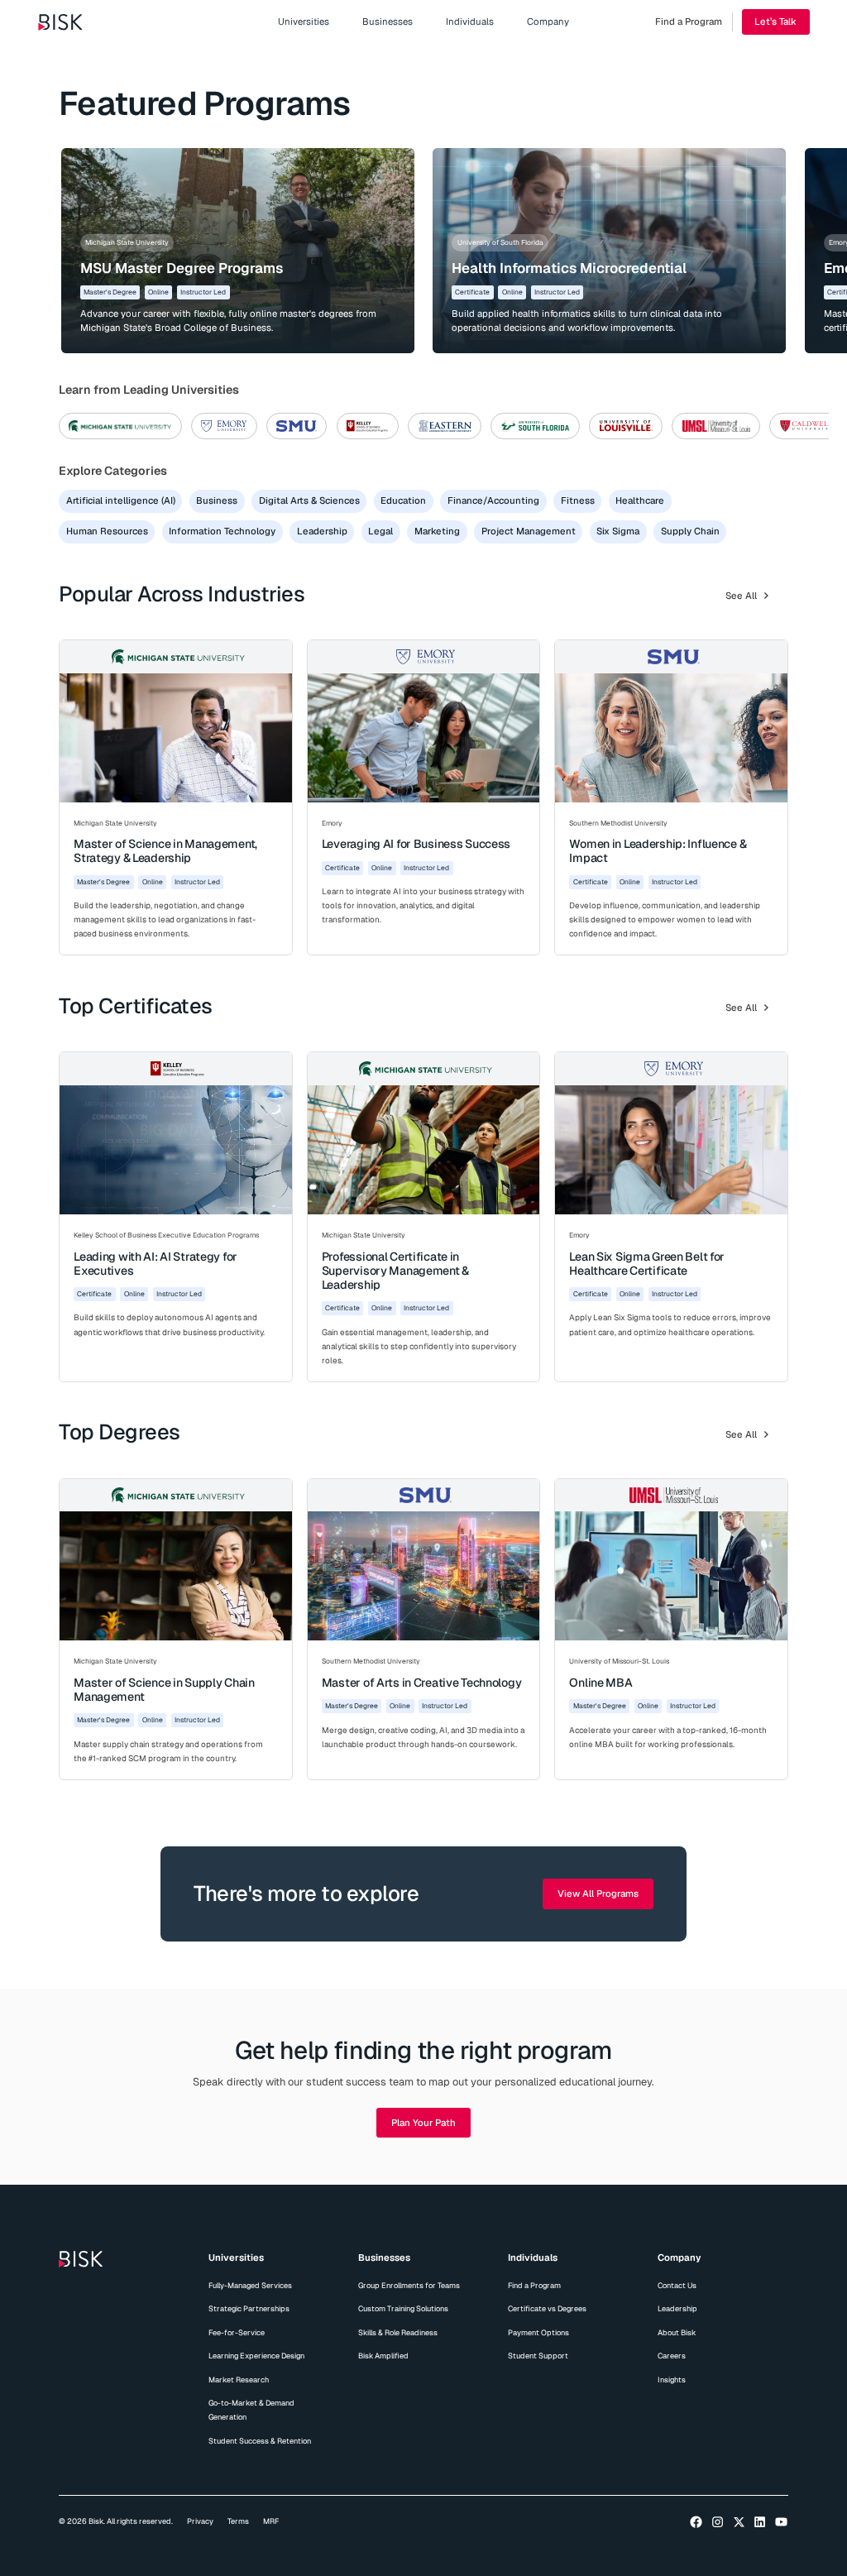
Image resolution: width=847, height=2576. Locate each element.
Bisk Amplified (383, 2356)
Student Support (538, 2356)
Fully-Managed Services (250, 2286)
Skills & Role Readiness (398, 2333)
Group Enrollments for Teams (409, 2286)
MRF (271, 2521)
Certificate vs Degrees (547, 2309)
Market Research (239, 2380)
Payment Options (538, 2333)
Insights (672, 2380)
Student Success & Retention (260, 2441)
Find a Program (534, 2286)
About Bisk (677, 2333)
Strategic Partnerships (249, 2309)
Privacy (200, 2521)
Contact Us (677, 2286)
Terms (238, 2521)
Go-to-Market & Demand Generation (251, 2410)
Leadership (677, 2309)
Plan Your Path (423, 2123)
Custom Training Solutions (403, 2309)
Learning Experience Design (256, 2356)
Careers (672, 2356)
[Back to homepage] (60, 22)
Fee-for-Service (237, 2333)
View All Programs (598, 1894)
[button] (304, 22)
